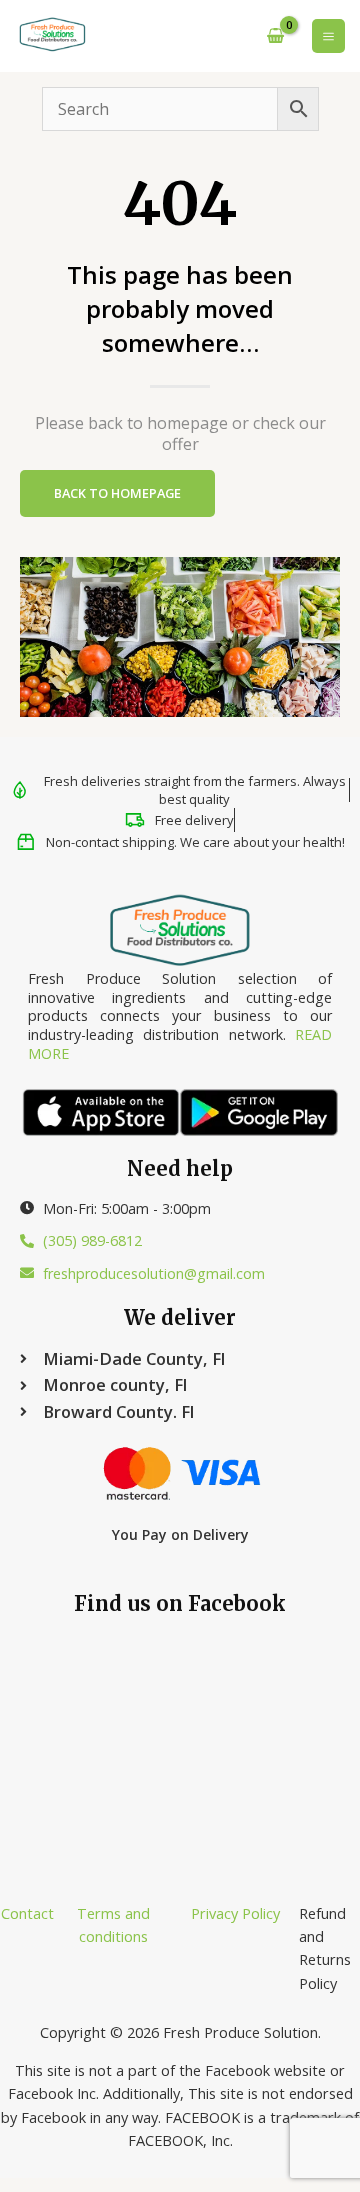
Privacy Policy (235, 1913)
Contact (27, 1913)
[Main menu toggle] (328, 35)
